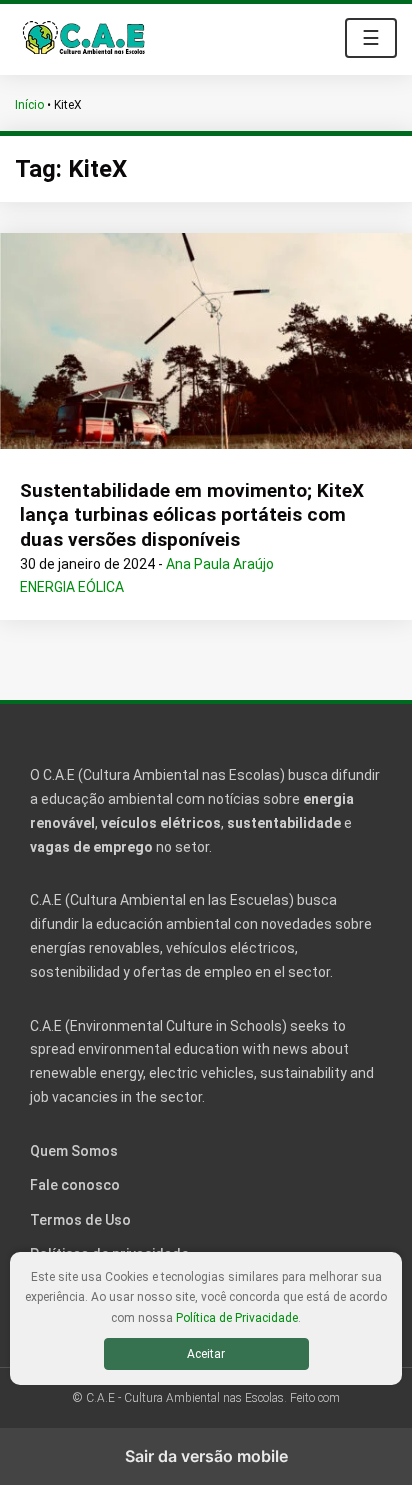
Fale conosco (75, 1185)
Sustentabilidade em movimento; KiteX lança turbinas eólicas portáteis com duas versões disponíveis (192, 515)
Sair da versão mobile (206, 1456)
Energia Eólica (72, 587)
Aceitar (206, 1354)
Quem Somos (74, 1151)
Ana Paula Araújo (220, 564)
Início (29, 105)
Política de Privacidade (237, 1318)
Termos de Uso (80, 1220)
